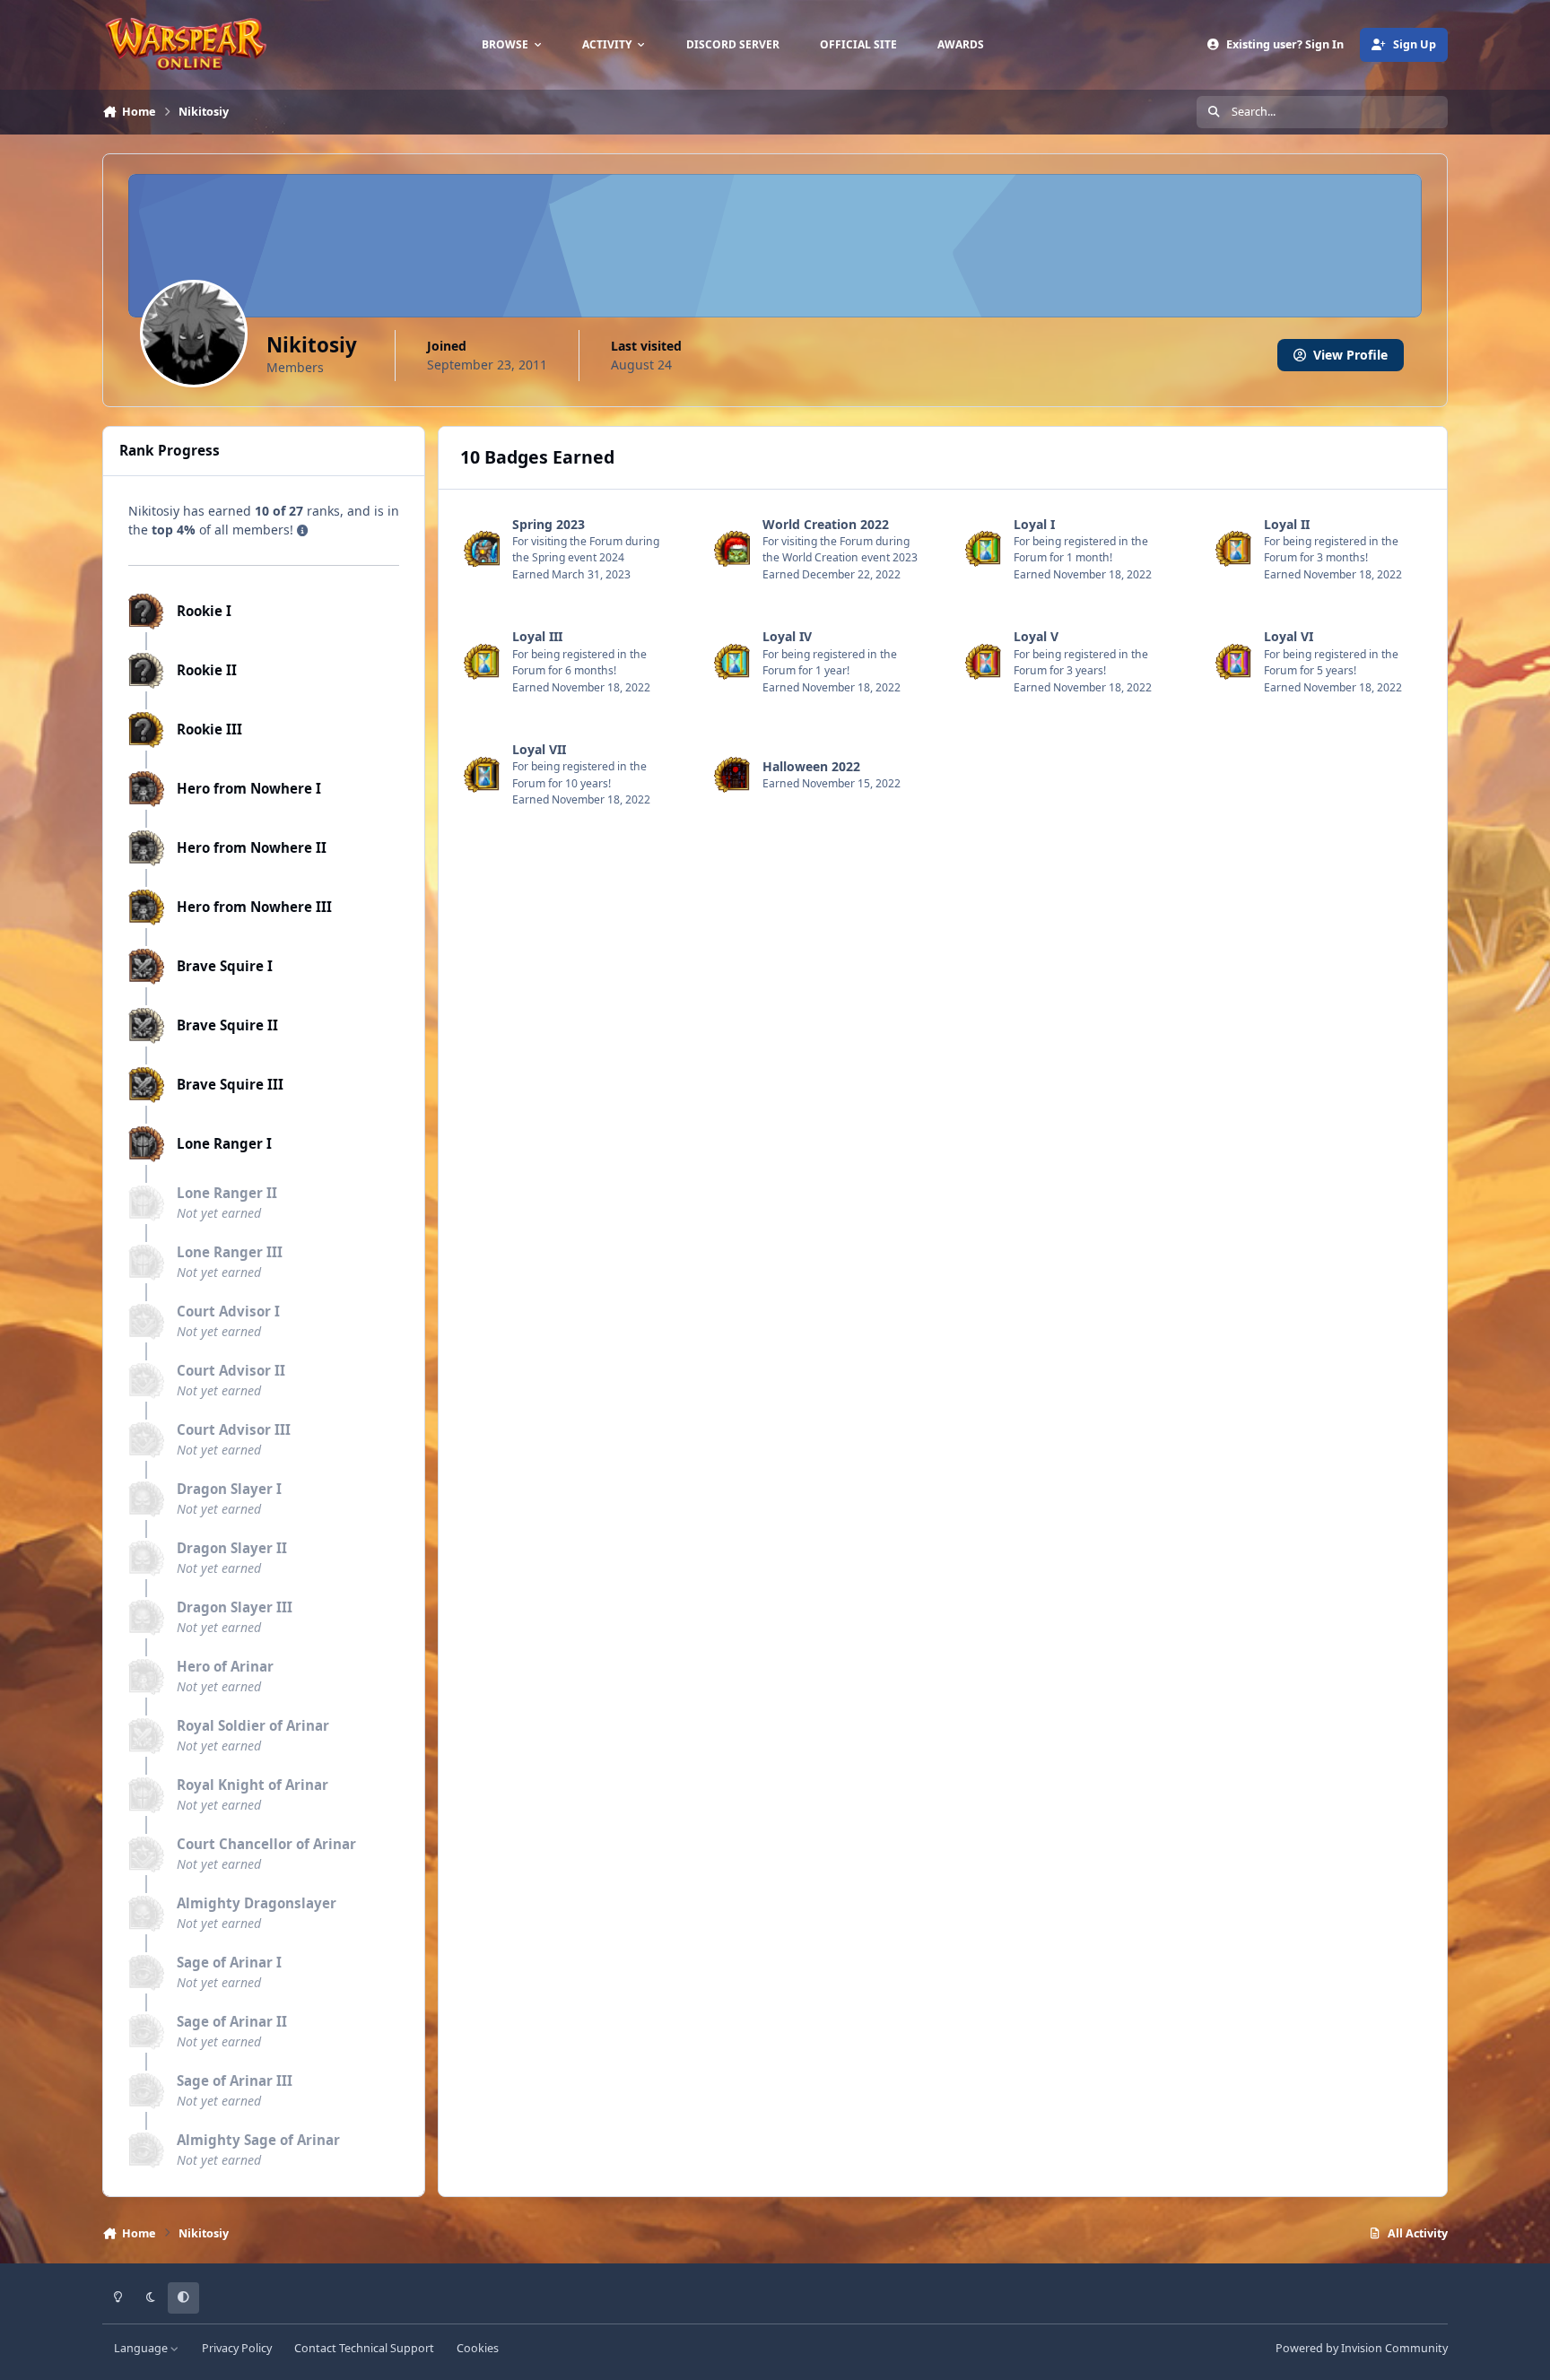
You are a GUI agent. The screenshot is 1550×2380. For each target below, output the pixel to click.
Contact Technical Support (364, 2348)
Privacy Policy (237, 2348)
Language (142, 2348)
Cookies (478, 2348)
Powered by (1362, 2348)
